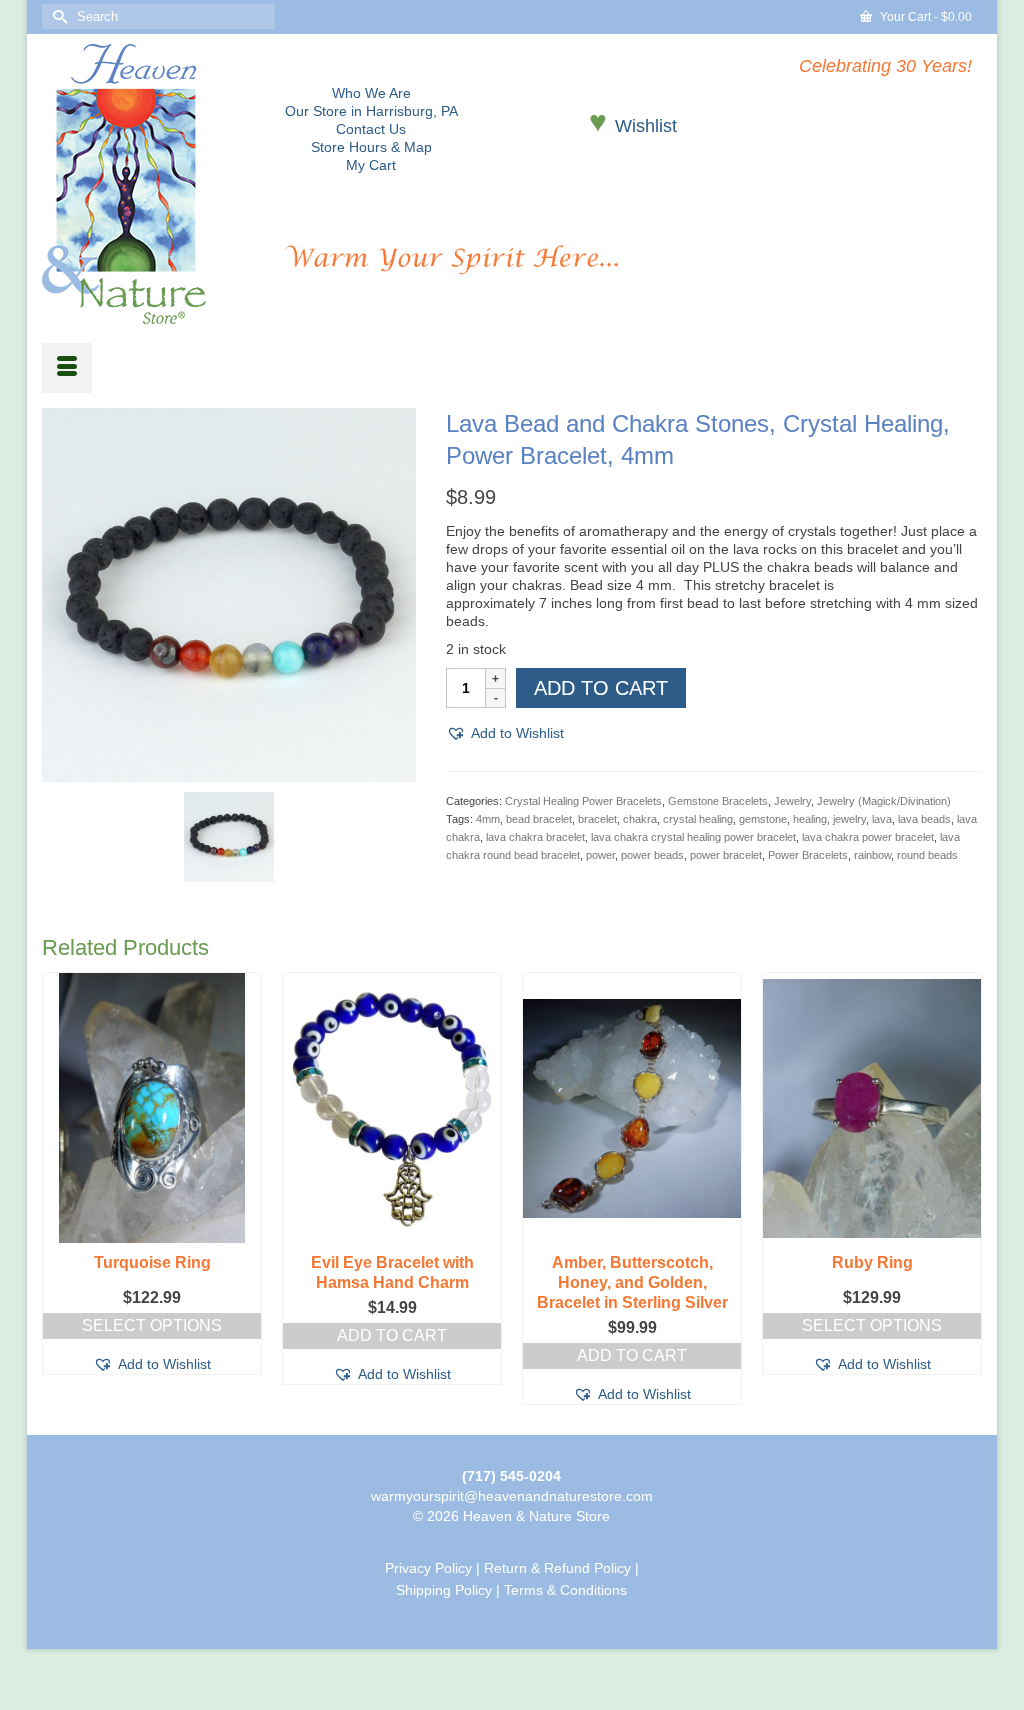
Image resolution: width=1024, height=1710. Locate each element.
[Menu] (67, 368)
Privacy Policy (428, 1568)
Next (964, 1188)
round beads (927, 855)
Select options (152, 1325)
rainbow (872, 855)
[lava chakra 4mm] (229, 836)
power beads (652, 855)
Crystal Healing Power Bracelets (583, 801)
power (600, 855)
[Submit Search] (57, 16)
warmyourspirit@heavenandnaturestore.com (512, 1496)
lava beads (924, 819)
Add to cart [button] (392, 1335)
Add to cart (601, 688)
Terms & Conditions (565, 1590)
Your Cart (924, 17)
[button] (505, 733)
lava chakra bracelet (535, 837)
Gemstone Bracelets (718, 801)
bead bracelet (539, 819)
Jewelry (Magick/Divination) (884, 801)
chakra (640, 819)
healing (810, 819)
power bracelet (726, 855)
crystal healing (698, 819)
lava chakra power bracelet (868, 837)
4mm (488, 819)
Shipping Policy (444, 1590)
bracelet (597, 819)
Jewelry (792, 801)
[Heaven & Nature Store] (148, 184)
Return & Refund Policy (557, 1568)
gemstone (763, 819)
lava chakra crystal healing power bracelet (693, 837)
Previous (59, 1188)
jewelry (849, 819)
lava (882, 819)
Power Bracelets (808, 855)
